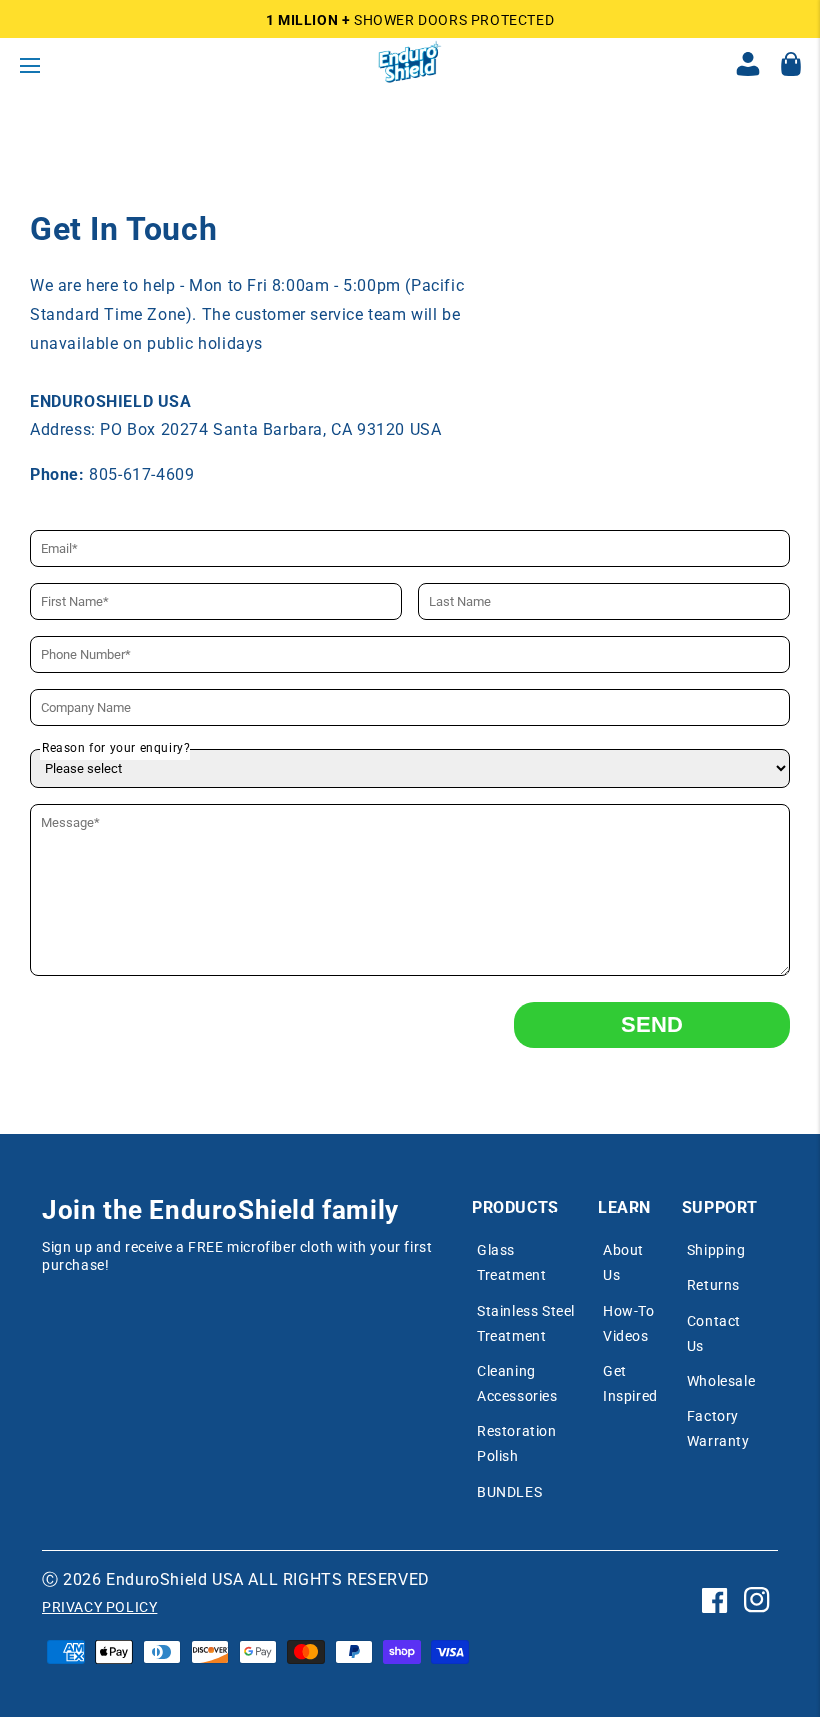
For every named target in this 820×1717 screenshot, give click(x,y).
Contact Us (714, 1333)
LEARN (624, 1207)
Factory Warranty (718, 1428)
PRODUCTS (515, 1207)
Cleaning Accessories (517, 1383)
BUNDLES (509, 1492)
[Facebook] (715, 1616)
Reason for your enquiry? (116, 748)
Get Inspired (630, 1383)
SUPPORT (720, 1207)
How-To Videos (629, 1323)
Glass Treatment (511, 1262)
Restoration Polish (517, 1443)
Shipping (716, 1250)
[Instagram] (757, 1616)
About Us (623, 1262)
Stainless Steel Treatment (526, 1323)
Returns (713, 1285)
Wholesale (721, 1381)
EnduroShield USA (175, 1579)
